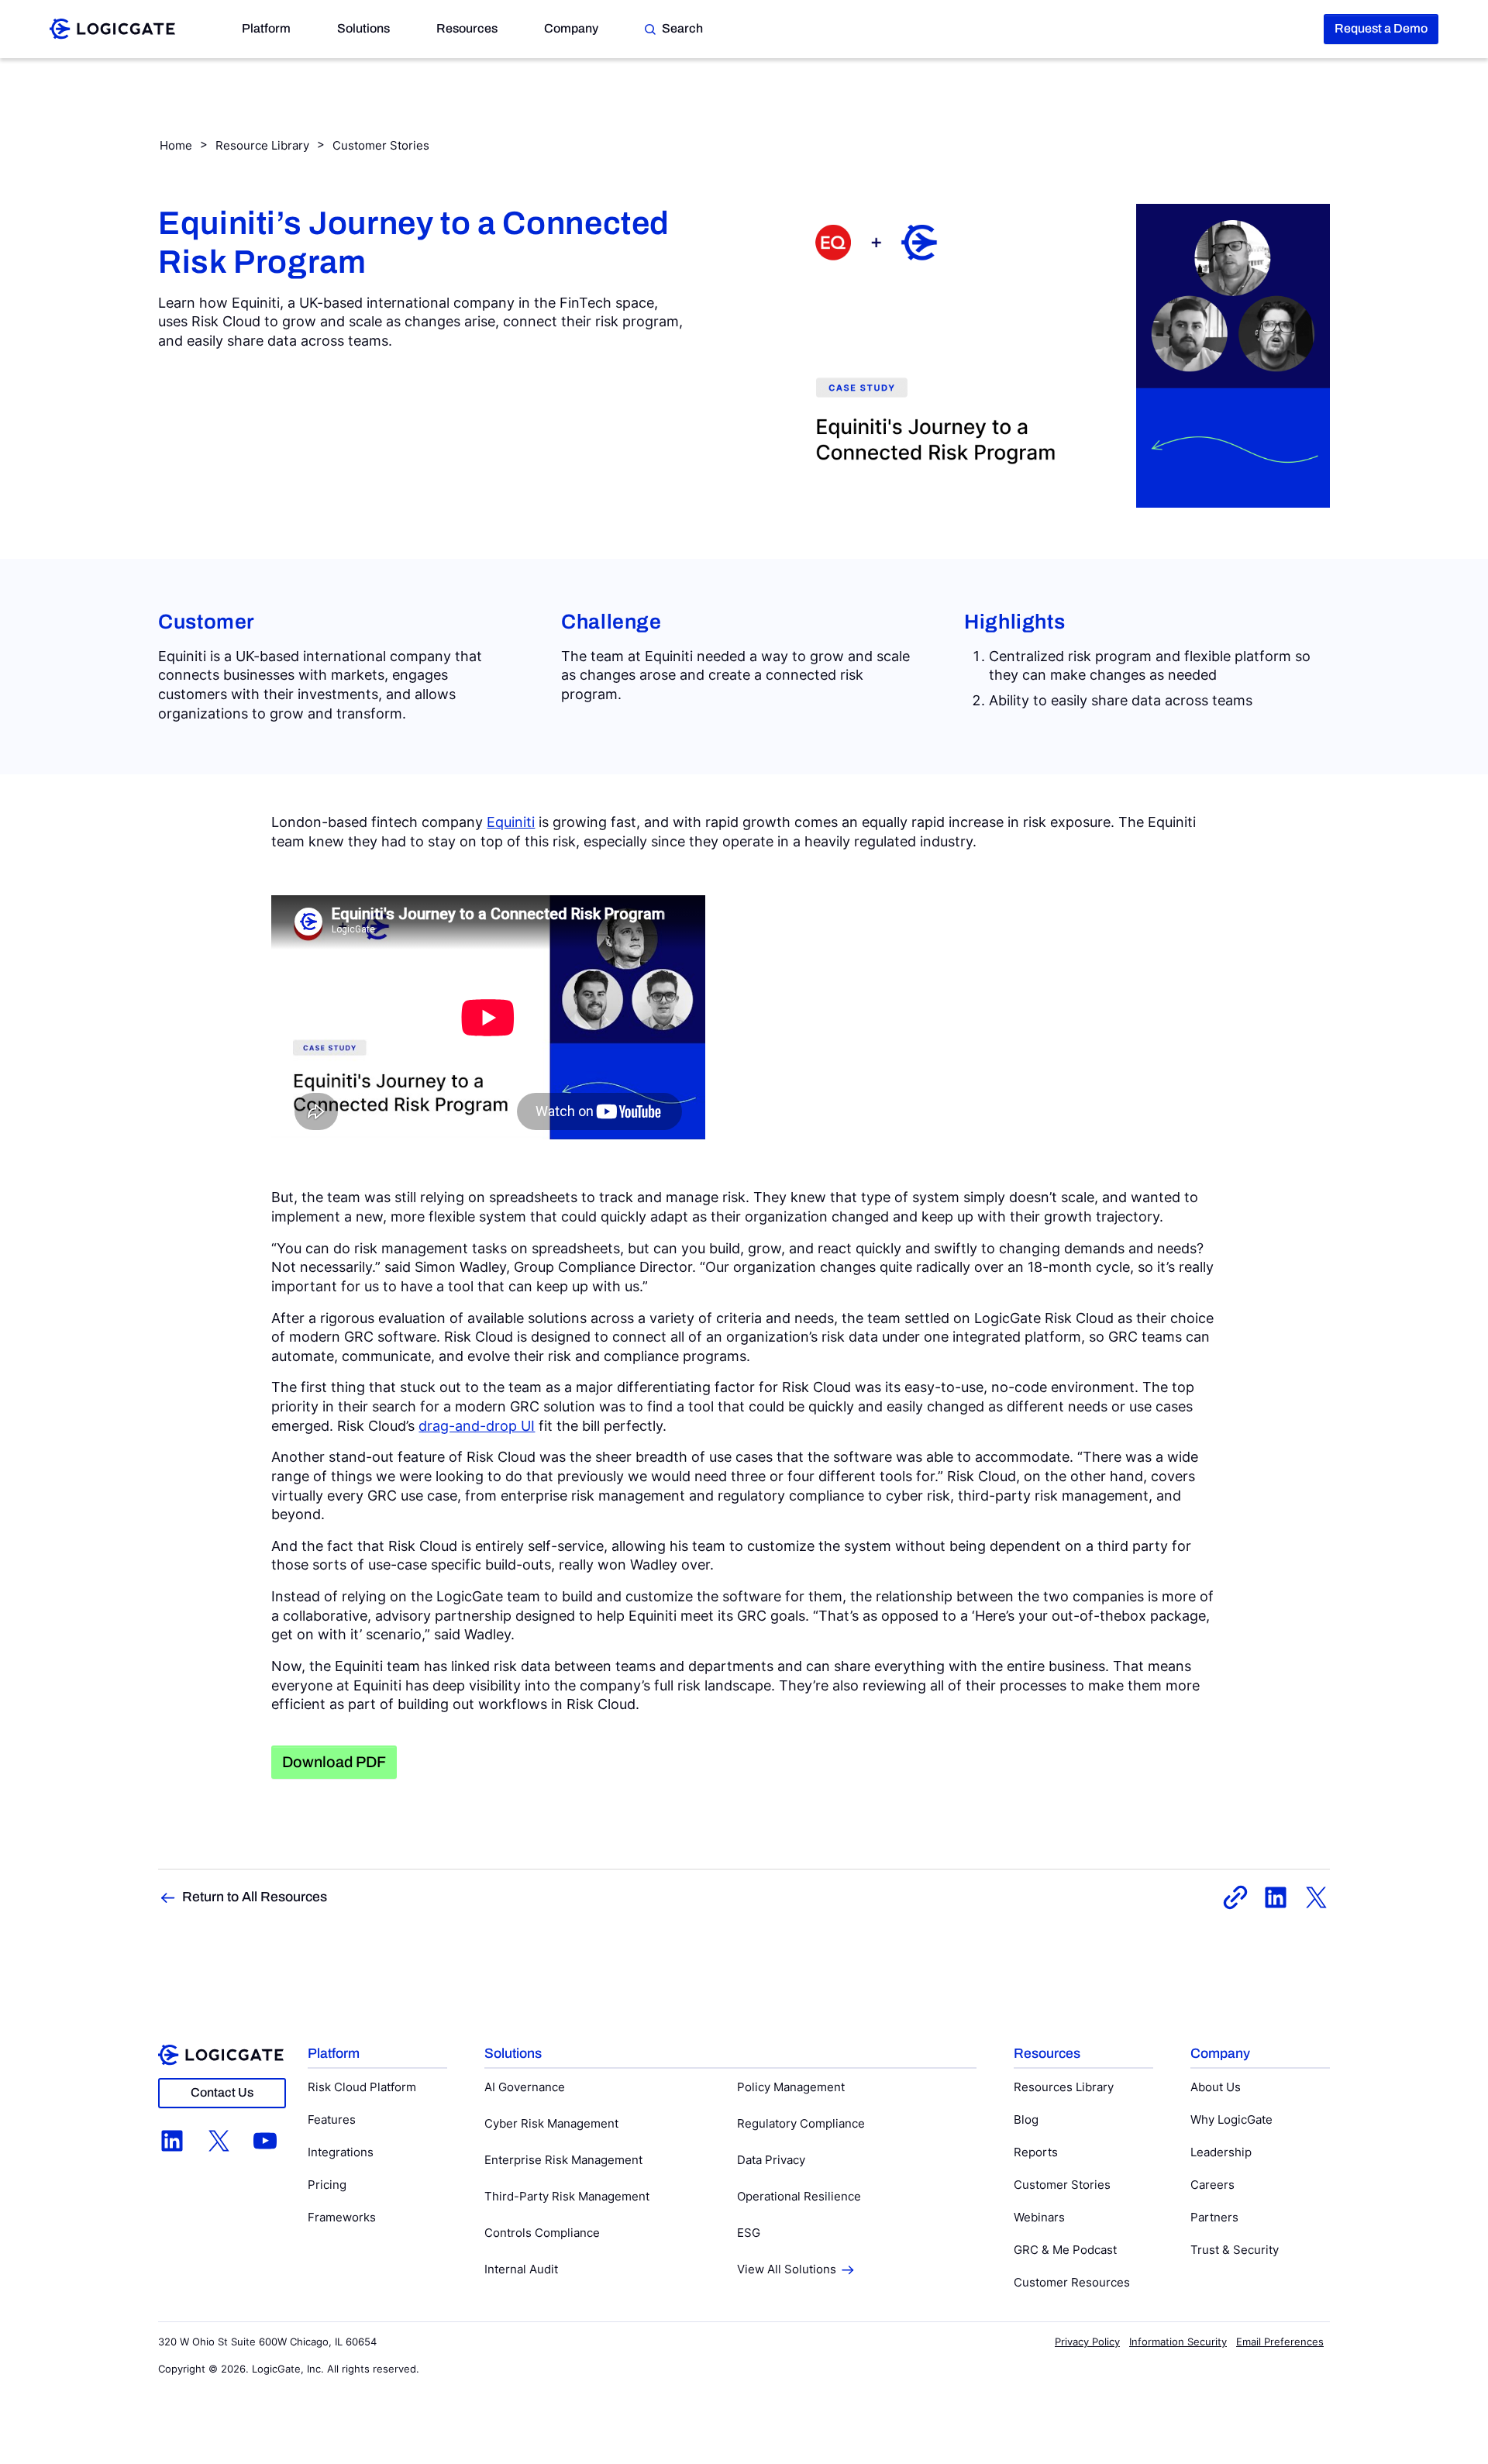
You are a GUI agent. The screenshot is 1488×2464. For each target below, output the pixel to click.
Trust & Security (1235, 2250)
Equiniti (511, 822)
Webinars (1039, 2217)
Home (176, 145)
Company (571, 28)
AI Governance (525, 2087)
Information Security (1178, 2342)
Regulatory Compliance (801, 2123)
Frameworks (342, 2217)
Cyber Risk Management (551, 2123)
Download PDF (334, 1762)
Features (332, 2119)
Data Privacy (771, 2160)
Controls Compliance (542, 2233)
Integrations (341, 2152)
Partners (1214, 2217)
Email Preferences (1280, 2342)
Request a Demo (1381, 28)
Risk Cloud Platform (362, 2087)
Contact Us (222, 2092)
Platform (266, 28)
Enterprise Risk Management (563, 2160)
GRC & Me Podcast (1065, 2250)
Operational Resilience (799, 2196)
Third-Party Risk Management (567, 2196)
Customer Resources (1072, 2282)
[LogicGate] (112, 28)
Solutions (363, 28)
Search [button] (682, 28)
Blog (1026, 2119)
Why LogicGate (1231, 2119)
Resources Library (1064, 2087)
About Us (1216, 2087)
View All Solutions (787, 2269)
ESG (749, 2233)
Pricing (327, 2185)
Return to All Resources (255, 1897)
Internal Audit (521, 2269)
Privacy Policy (1087, 2342)
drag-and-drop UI (477, 1426)
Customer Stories (381, 145)
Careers (1212, 2185)
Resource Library (262, 145)
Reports (1036, 2152)
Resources (467, 28)
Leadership (1221, 2152)
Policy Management (791, 2087)
